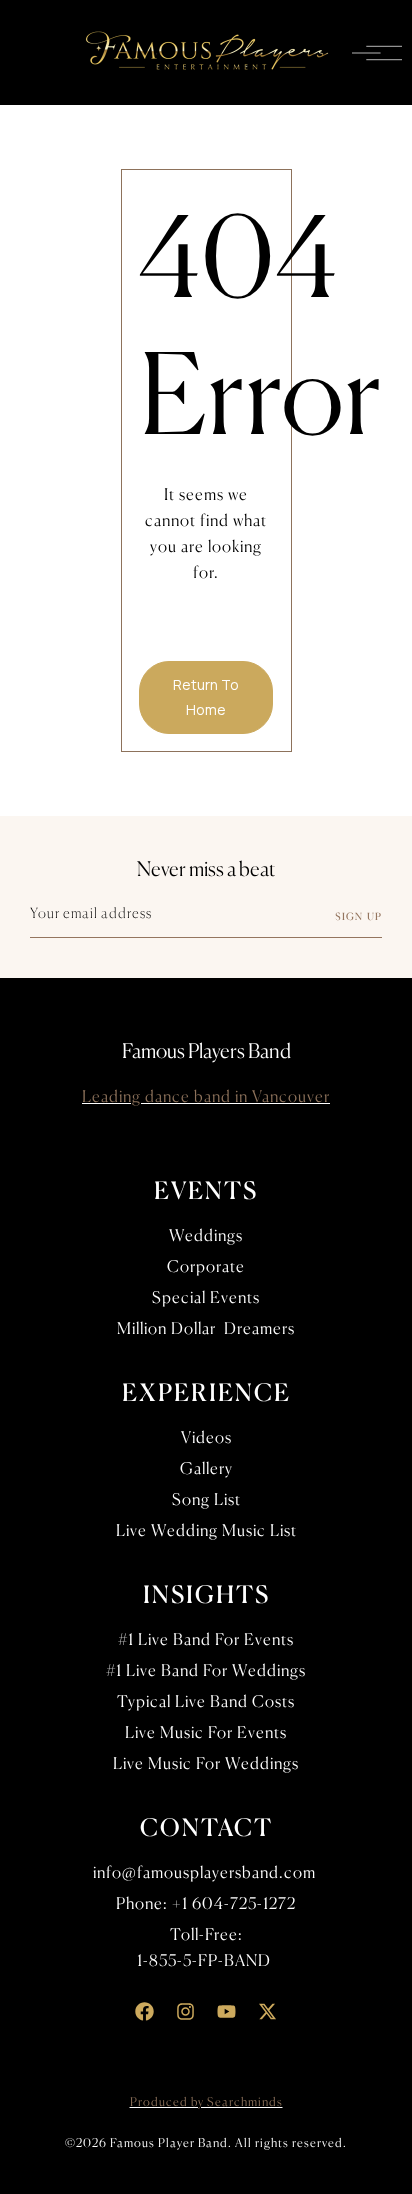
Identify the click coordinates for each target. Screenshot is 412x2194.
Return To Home (206, 697)
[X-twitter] (268, 2012)
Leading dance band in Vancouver (206, 1096)
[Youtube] (227, 2012)
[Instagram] (186, 2012)
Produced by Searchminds (206, 2101)
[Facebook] (145, 2012)
